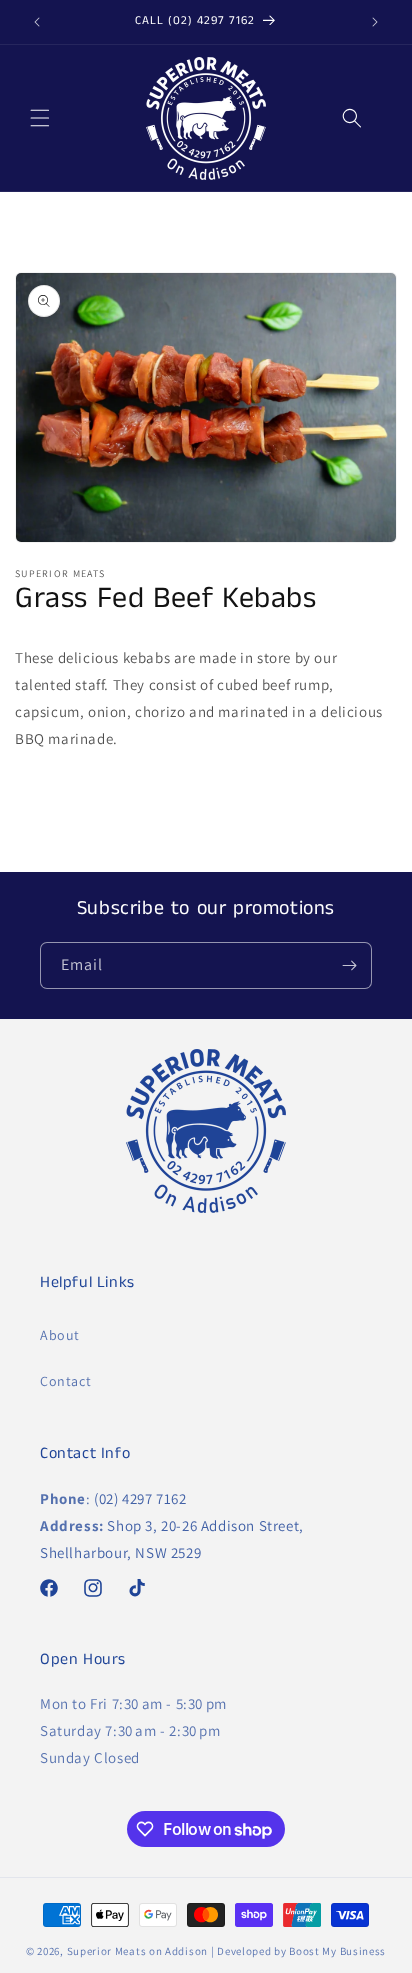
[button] (40, 118)
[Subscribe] (349, 965)
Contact (65, 1381)
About (60, 1335)
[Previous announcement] (37, 22)
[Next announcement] (375, 22)
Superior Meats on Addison (138, 1951)
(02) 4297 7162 (140, 1498)
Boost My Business (337, 1951)
